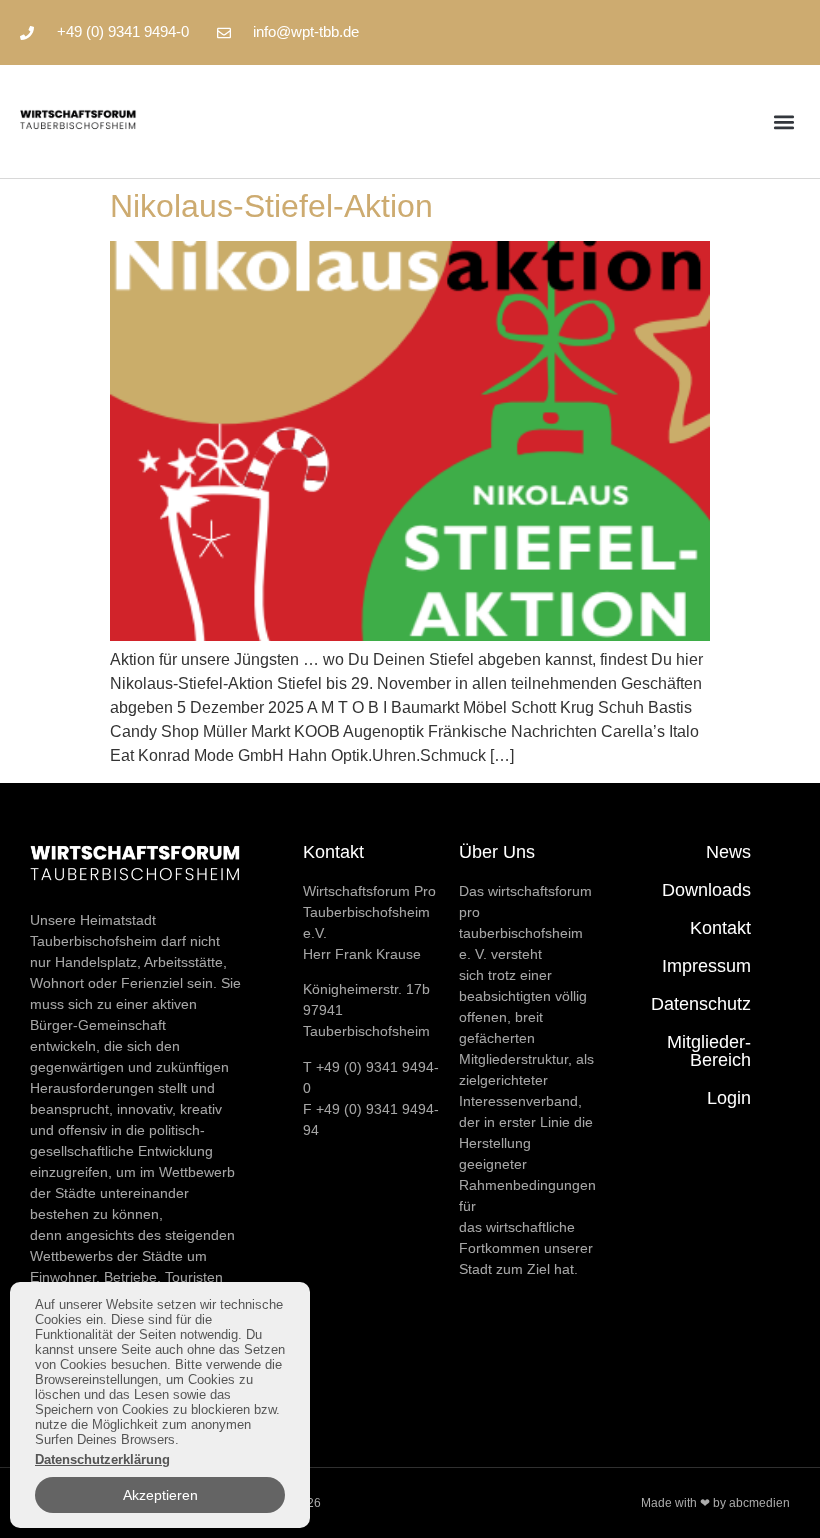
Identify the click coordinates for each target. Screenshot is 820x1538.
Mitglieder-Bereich (709, 1051)
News (728, 852)
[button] (783, 121)
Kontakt (720, 928)
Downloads (706, 890)
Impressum (706, 966)
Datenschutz (701, 1004)
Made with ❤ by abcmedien (715, 1503)
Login (729, 1098)
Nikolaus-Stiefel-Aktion (271, 206)
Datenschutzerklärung (102, 1459)
